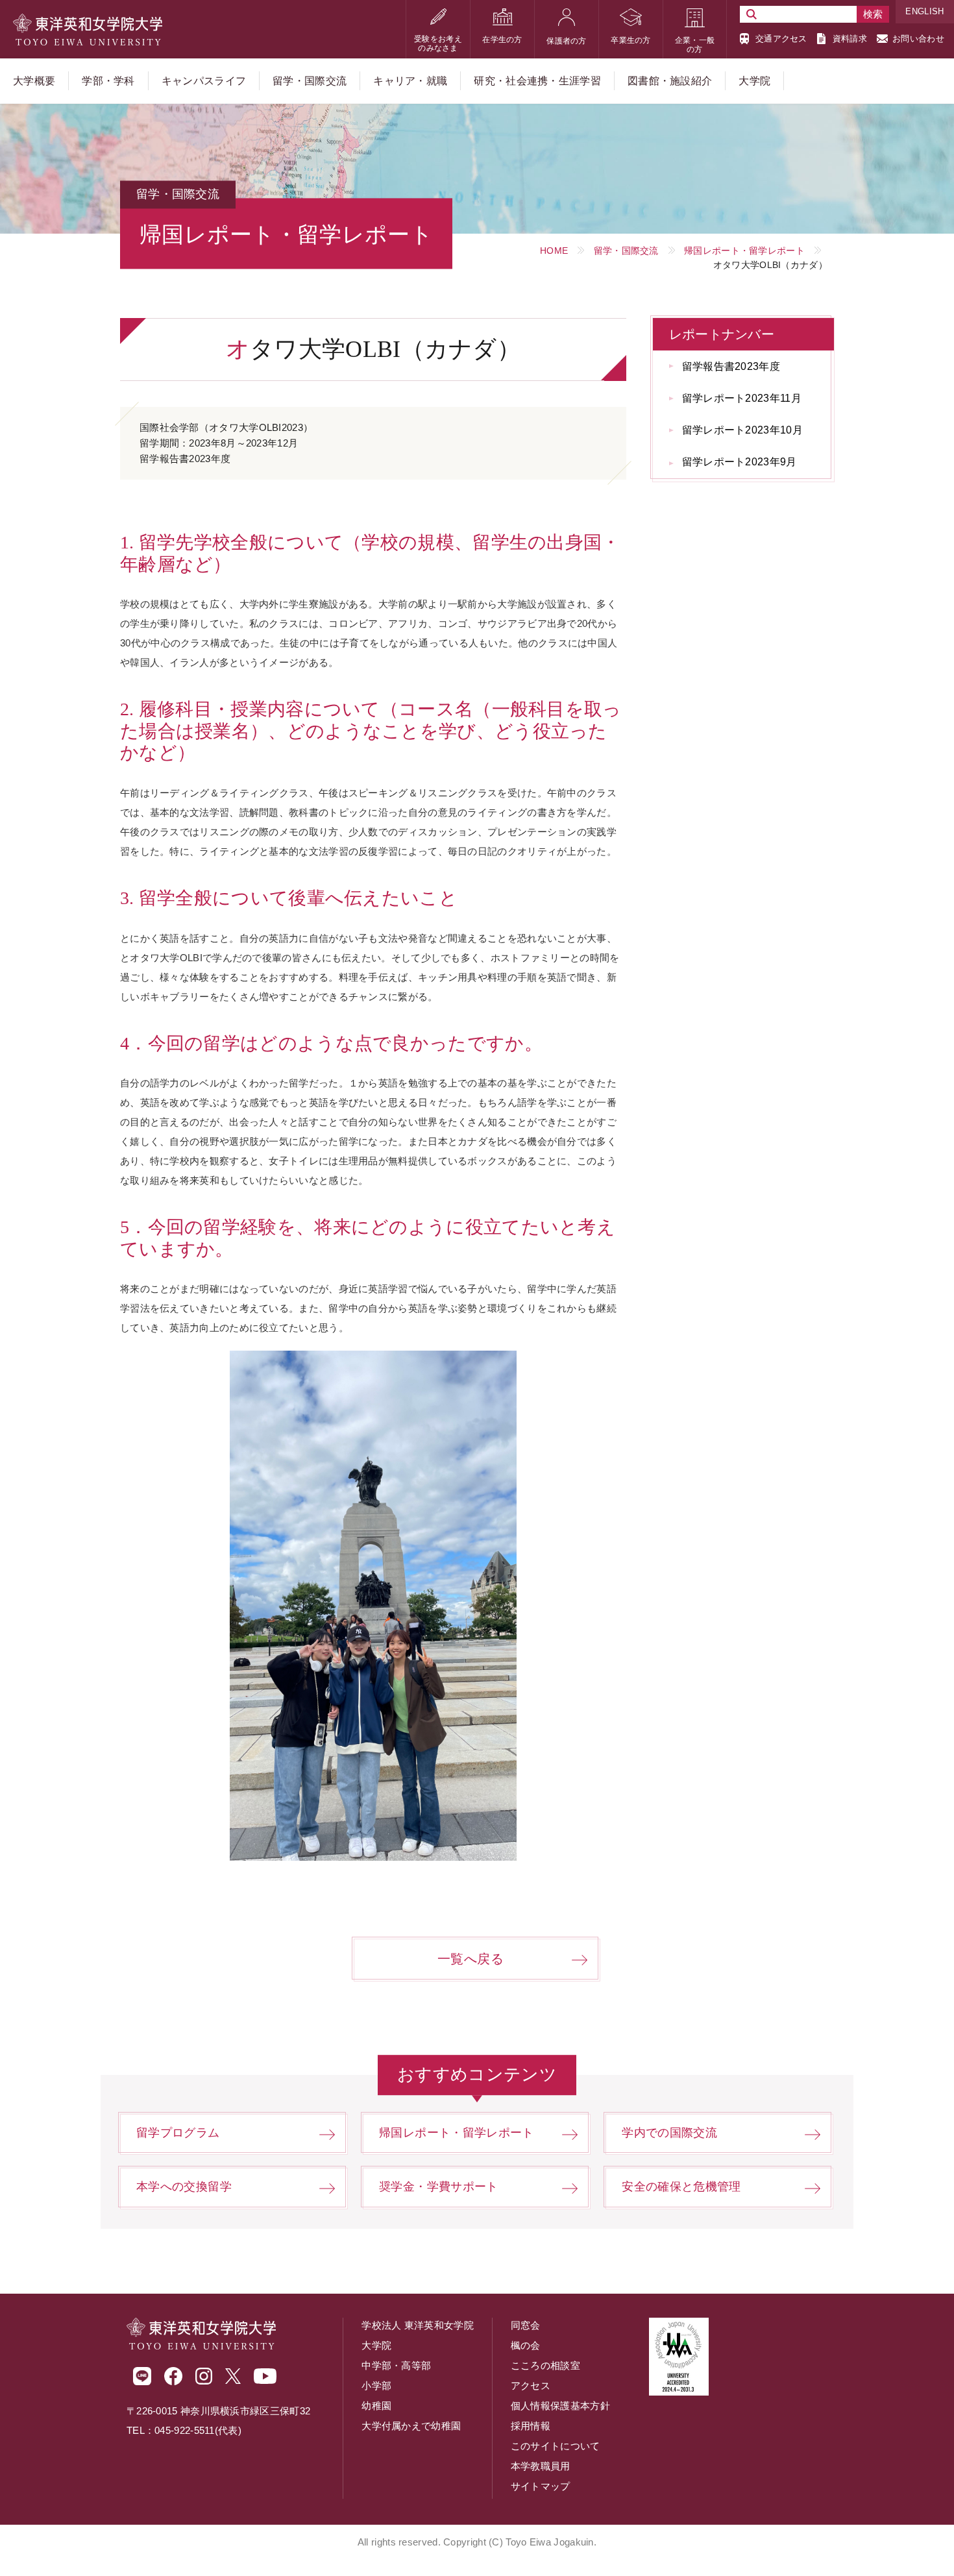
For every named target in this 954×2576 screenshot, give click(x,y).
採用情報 (531, 2426)
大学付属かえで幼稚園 (411, 2426)
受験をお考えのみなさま (438, 43)
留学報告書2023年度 (731, 366)
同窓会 (526, 2325)
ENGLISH (924, 11)
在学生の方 (502, 40)
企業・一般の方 (695, 45)
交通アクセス (781, 39)
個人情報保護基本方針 (560, 2406)
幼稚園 (376, 2406)
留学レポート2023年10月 (742, 430)
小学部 (376, 2386)
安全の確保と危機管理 (681, 2187)
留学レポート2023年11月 (742, 398)
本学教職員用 (541, 2466)
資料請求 (850, 39)
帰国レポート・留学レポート (744, 251)
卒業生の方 (631, 40)
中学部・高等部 (396, 2365)
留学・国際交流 (626, 251)
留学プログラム (178, 2133)
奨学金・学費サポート (439, 2187)
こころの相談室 (545, 2365)
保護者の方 (567, 41)
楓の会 (526, 2345)
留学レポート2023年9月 (740, 462)
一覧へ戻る (471, 1959)
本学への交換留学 (184, 2187)
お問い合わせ (918, 39)
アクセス (531, 2386)
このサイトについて (556, 2446)
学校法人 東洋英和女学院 (418, 2325)
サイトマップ (541, 2486)
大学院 (376, 2345)
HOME (554, 251)
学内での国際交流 (669, 2133)
